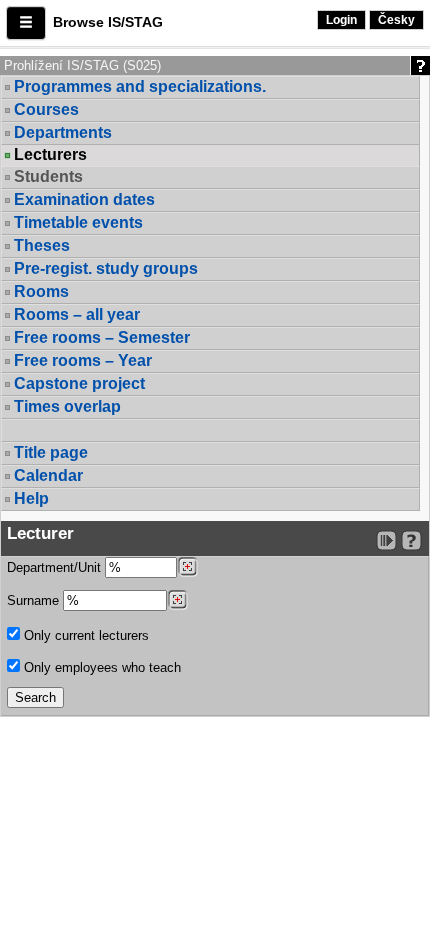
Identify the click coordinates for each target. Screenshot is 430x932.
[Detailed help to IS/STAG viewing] (411, 540)
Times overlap (67, 406)
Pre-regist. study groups (106, 268)
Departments (63, 132)
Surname (35, 600)
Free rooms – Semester (102, 337)
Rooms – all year (77, 314)
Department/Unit (56, 567)
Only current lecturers (84, 635)
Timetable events (78, 222)
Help (31, 498)
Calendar (48, 475)
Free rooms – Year (83, 360)
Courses (46, 109)
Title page (51, 452)
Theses (42, 245)
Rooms (41, 291)
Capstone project (79, 383)
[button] (26, 23)
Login (341, 20)
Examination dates (84, 199)
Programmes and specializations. (140, 86)
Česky (396, 20)
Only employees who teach (100, 667)
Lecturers (50, 155)
